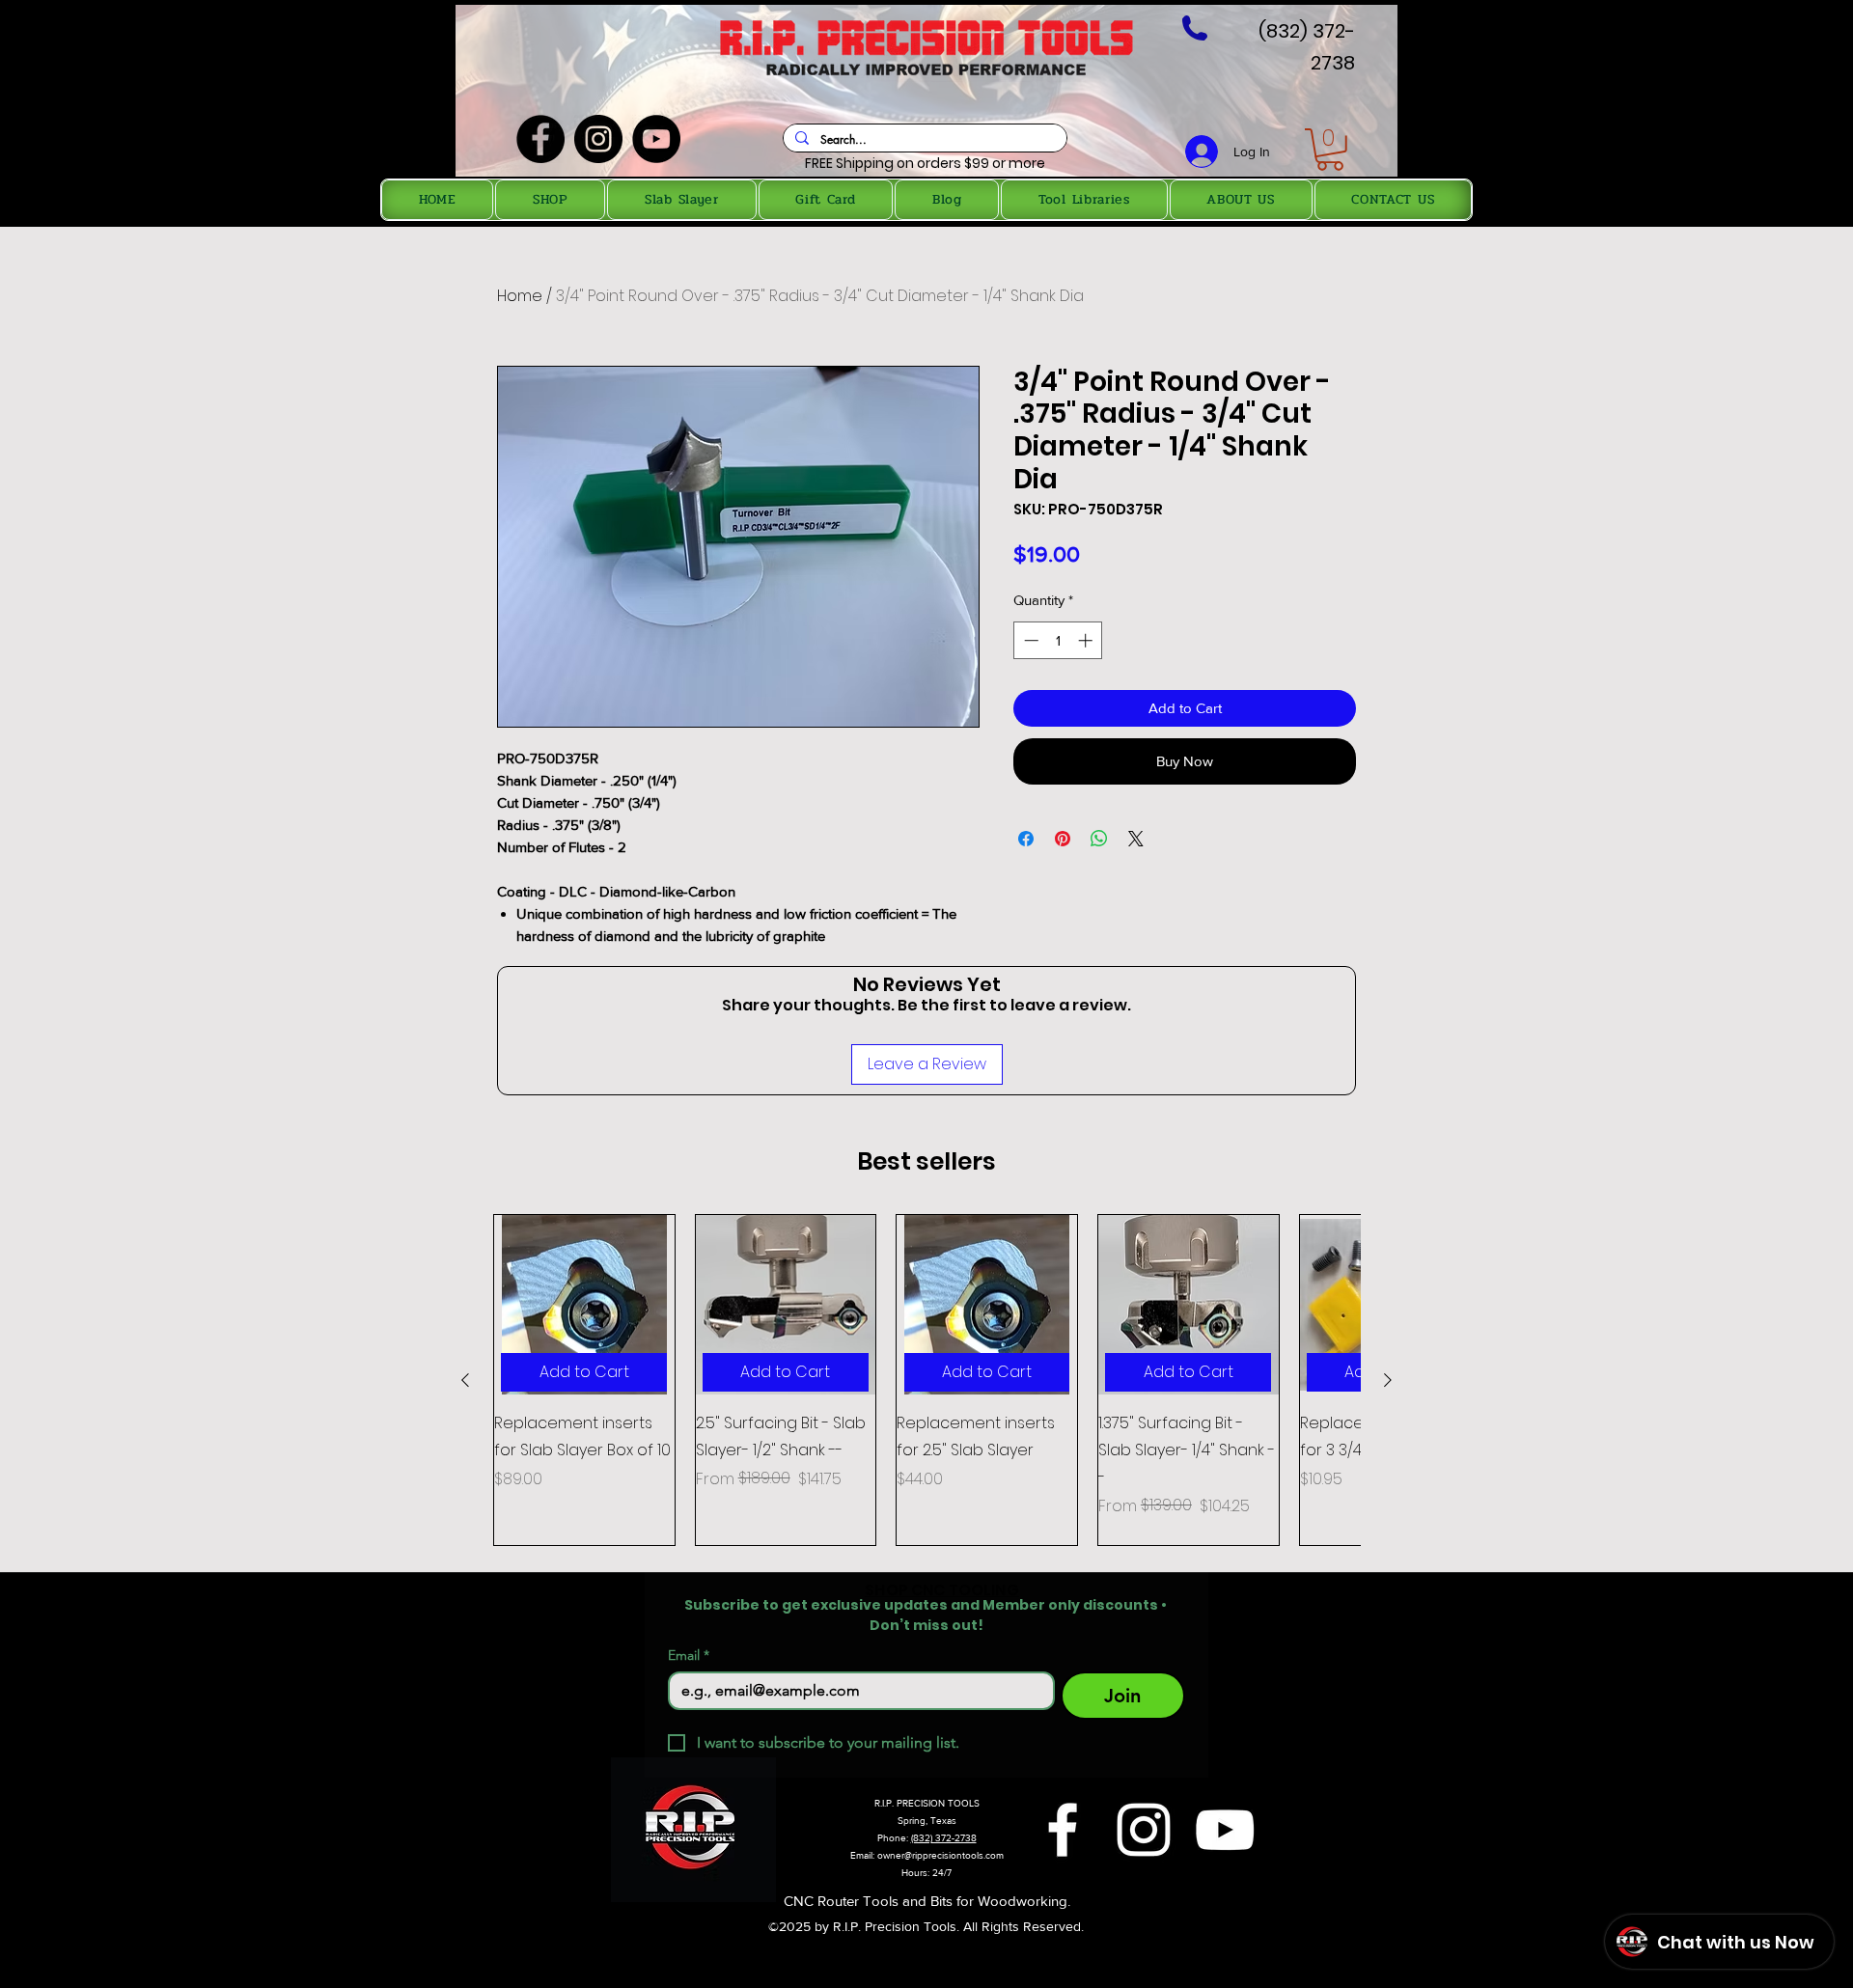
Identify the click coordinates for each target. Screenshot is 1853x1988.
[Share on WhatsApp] (1099, 839)
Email (689, 1656)
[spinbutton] (1058, 640)
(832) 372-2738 (944, 1838)
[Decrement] (1029, 640)
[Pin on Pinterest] (1063, 839)
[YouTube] (656, 139)
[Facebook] (540, 139)
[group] (926, 1381)
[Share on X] (1136, 839)
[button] (1330, 150)
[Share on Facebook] (1026, 839)
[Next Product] (1388, 1380)
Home (520, 296)
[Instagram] (598, 139)
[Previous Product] (465, 1380)
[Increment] (1087, 640)
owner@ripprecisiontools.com (940, 1855)
